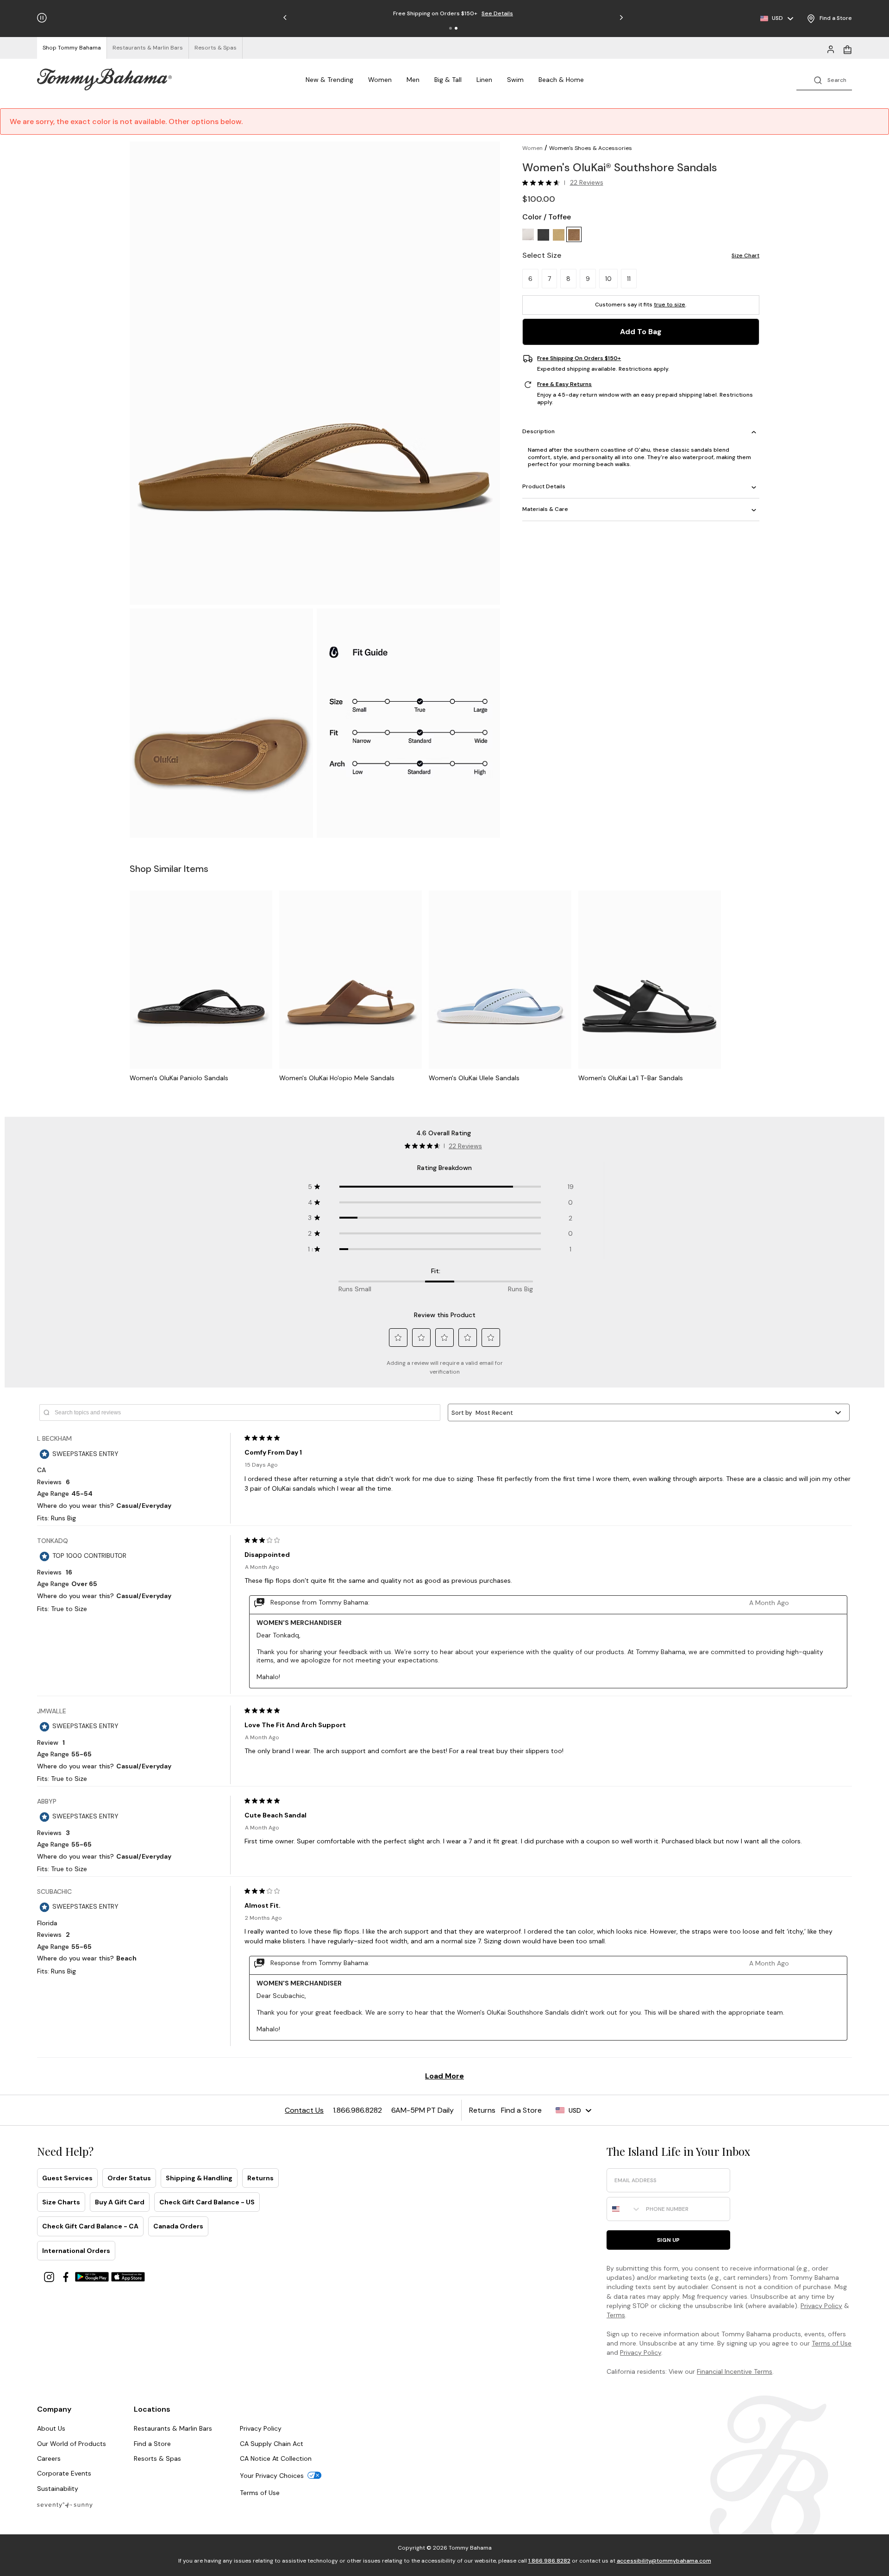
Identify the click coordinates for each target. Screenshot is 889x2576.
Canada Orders (178, 2226)
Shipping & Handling (199, 2178)
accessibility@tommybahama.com (664, 2561)
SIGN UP (668, 2240)
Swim (515, 80)
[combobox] (624, 2209)
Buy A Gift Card (120, 2202)
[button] (451, 28)
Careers (49, 2458)
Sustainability (58, 2489)
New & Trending (329, 80)
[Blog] (65, 2504)
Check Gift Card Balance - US (207, 2202)
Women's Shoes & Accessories (591, 148)
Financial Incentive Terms (735, 2371)
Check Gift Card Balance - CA (90, 2226)
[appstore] (128, 2276)
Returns (260, 2178)
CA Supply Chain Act (272, 2444)
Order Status (129, 2178)
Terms (616, 2315)
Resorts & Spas (157, 2458)
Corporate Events (64, 2473)
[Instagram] (50, 2276)
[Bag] (847, 49)
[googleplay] (93, 2276)
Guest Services (67, 2178)
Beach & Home (561, 80)
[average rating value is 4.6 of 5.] (543, 183)
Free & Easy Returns (564, 385)
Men (413, 80)
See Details (497, 13)
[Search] (824, 79)
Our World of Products (72, 2444)
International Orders (76, 2251)
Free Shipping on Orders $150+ (579, 359)
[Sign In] (831, 49)
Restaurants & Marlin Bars (173, 2428)
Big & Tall (448, 80)
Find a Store (152, 2444)
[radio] (528, 235)
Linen (484, 80)
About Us (51, 2428)
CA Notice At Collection (276, 2458)
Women (380, 80)
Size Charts (61, 2202)
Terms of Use (832, 2343)
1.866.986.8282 (549, 2561)
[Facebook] (67, 2276)
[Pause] (42, 18)
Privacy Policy (821, 2306)
